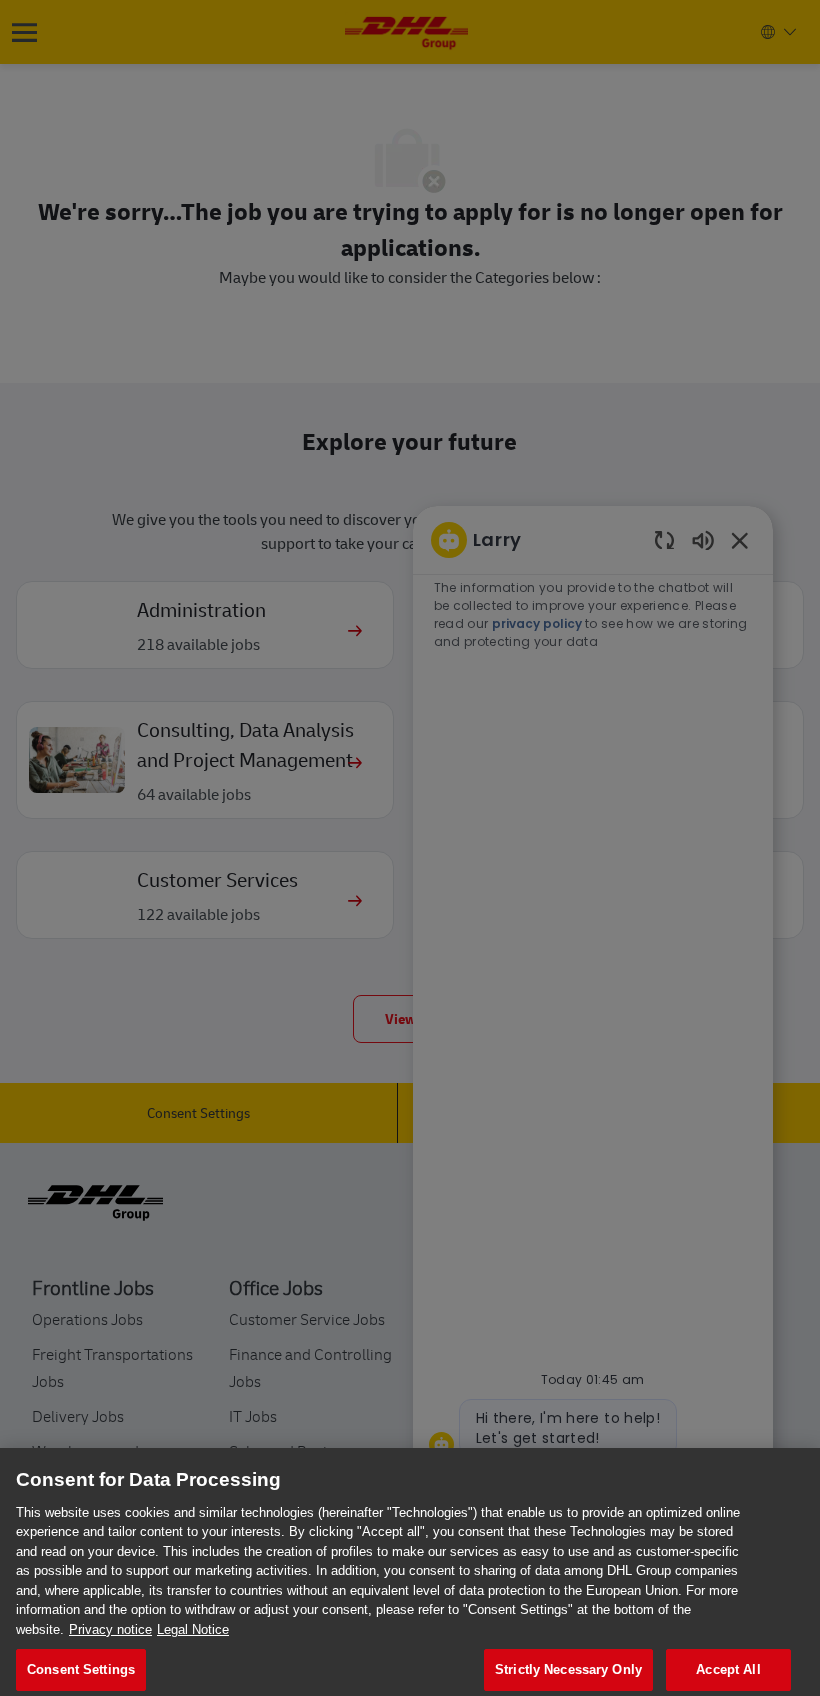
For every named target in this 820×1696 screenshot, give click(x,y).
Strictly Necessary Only (568, 1669)
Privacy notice (110, 1629)
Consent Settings (81, 1669)
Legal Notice (193, 1629)
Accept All (728, 1669)
